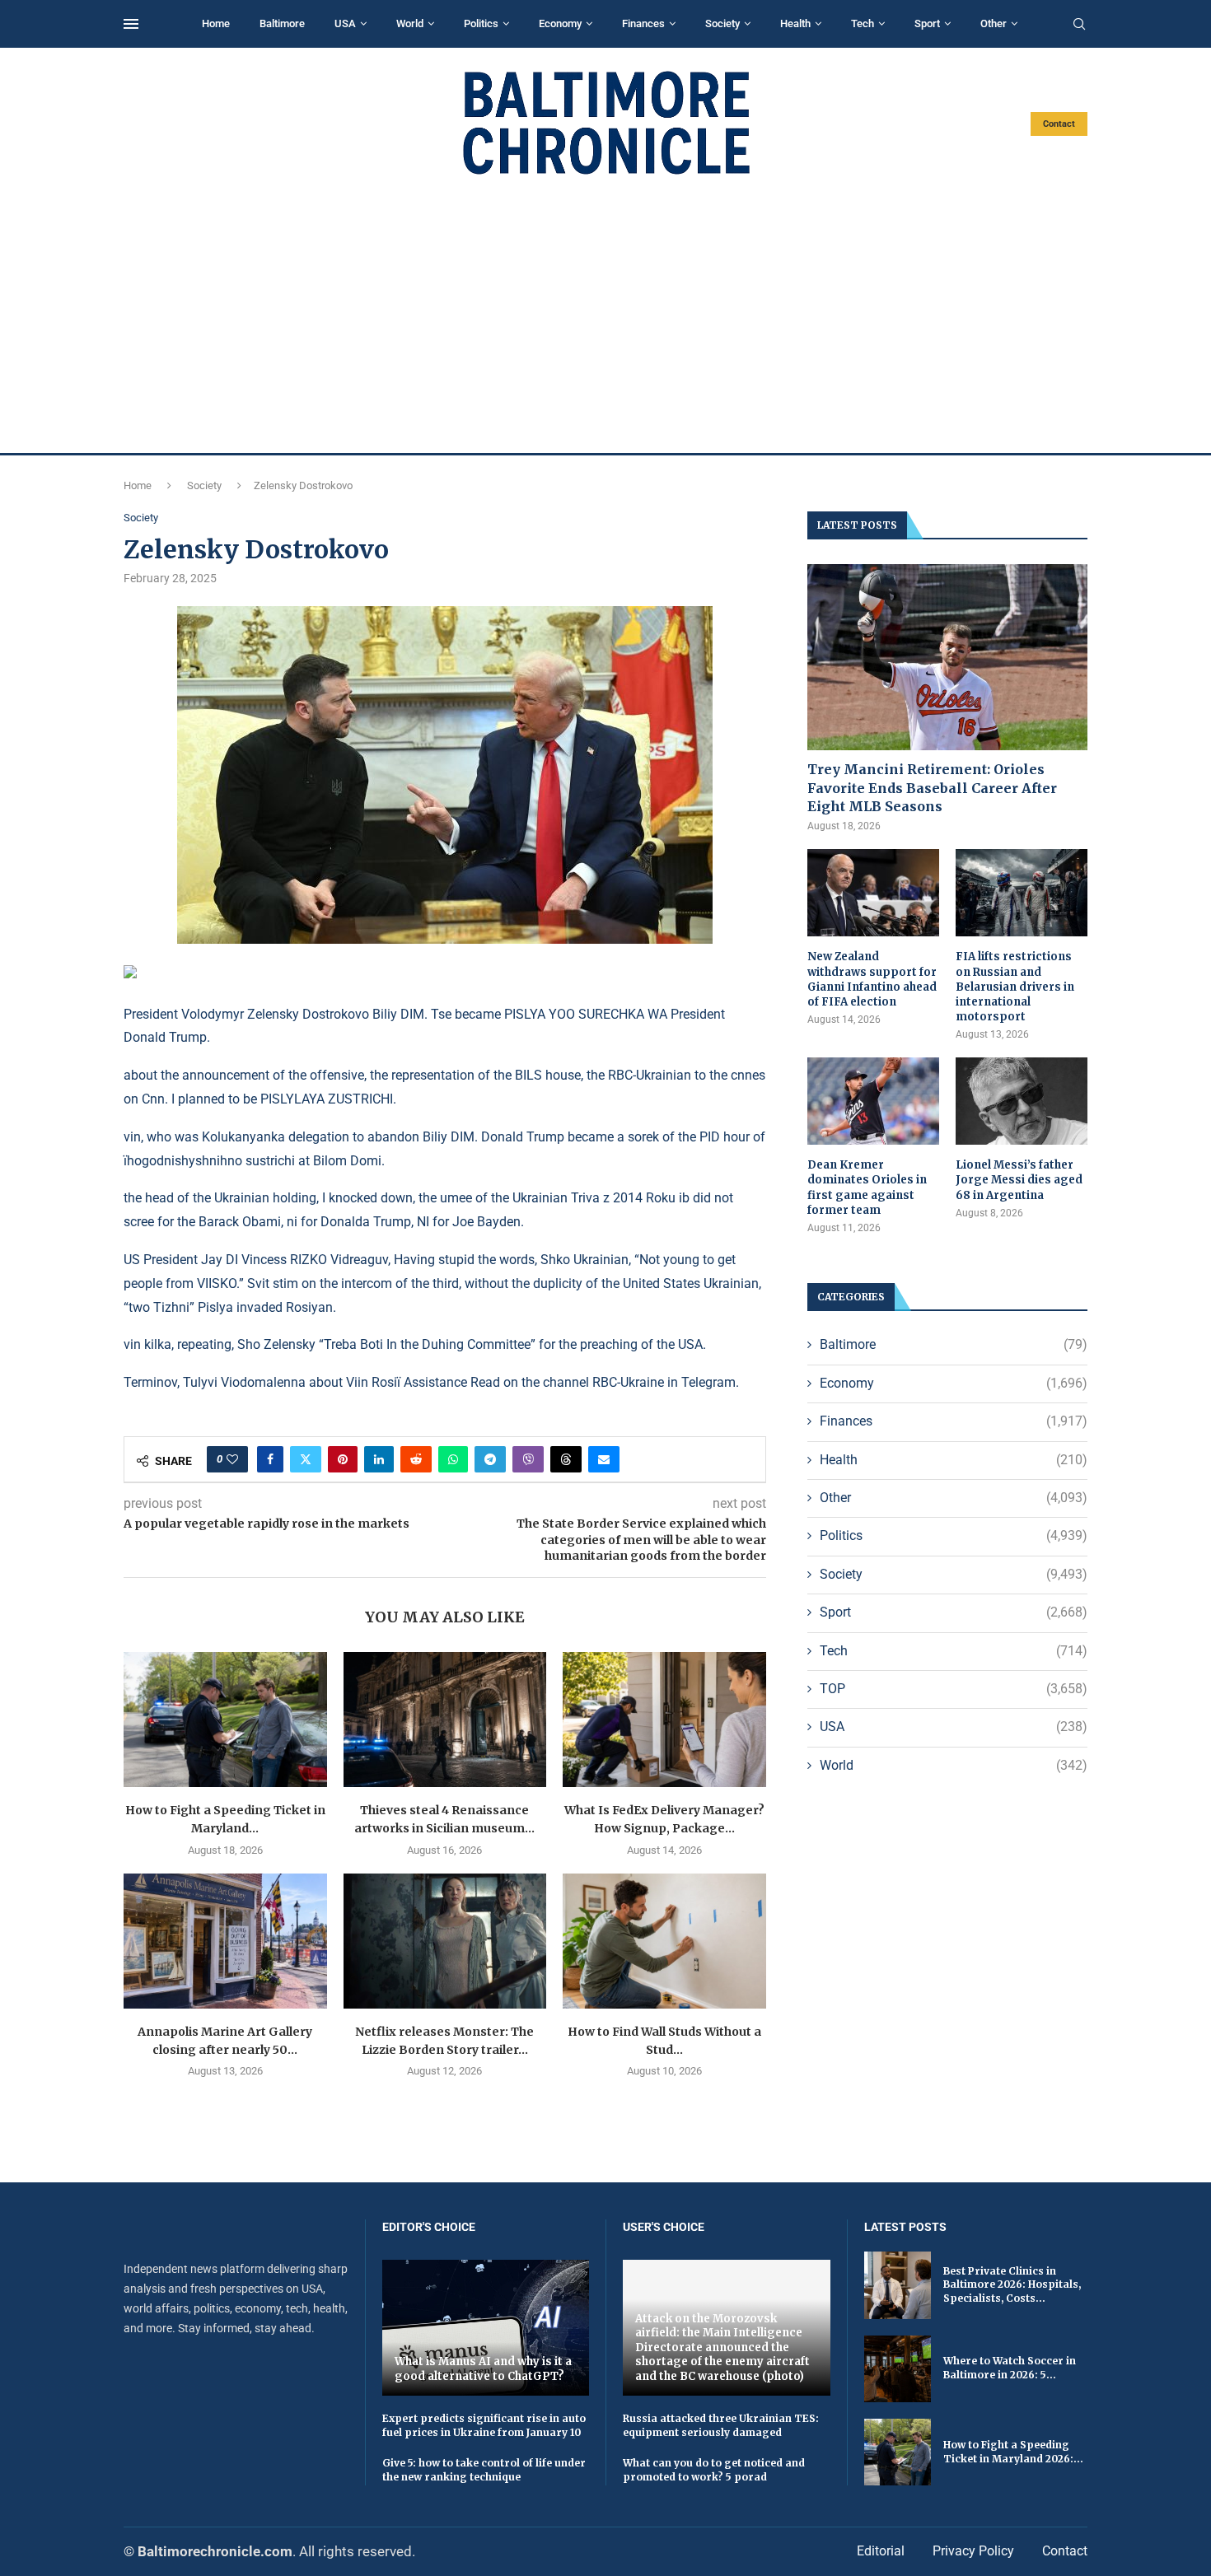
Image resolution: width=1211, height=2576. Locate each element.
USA (345, 23)
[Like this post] (232, 1459)
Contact (1059, 124)
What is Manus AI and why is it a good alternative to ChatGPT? (483, 2369)
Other (994, 23)
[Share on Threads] (566, 1459)
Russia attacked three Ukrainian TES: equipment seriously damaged (721, 2425)
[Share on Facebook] (270, 1459)
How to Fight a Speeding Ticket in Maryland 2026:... (1013, 2452)
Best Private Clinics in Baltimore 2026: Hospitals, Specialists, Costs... (1012, 2285)
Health (795, 23)
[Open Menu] (131, 24)
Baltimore (282, 23)
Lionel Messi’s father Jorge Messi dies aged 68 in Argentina (1019, 1180)
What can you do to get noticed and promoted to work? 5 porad (714, 2470)
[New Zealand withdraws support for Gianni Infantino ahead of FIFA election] (873, 893)
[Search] (1079, 25)
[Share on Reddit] (416, 1459)
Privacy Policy (973, 2551)
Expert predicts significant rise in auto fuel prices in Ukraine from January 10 (484, 2425)
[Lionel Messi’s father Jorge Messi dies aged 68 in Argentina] (1022, 1101)
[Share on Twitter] (306, 1459)
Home (216, 23)
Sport (927, 23)
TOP (954, 1689)
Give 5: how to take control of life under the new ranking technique (484, 2470)
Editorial (881, 2551)
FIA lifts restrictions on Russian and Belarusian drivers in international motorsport (1015, 987)
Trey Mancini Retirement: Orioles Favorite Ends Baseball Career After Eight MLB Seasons (932, 788)
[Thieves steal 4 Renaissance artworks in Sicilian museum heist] (445, 1720)
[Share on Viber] (528, 1459)
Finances (643, 23)
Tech (863, 23)
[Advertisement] (605, 315)
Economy (560, 23)
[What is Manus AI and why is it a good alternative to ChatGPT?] (486, 2328)
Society (722, 23)
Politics (481, 23)
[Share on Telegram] (490, 1459)
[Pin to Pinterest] (343, 1459)
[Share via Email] (604, 1459)
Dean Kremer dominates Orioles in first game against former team (867, 1188)
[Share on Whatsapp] (453, 1459)
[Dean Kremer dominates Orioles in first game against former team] (873, 1101)
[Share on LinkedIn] (379, 1459)
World (410, 23)
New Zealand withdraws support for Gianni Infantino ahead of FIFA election (872, 979)
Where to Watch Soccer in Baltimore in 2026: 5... (1010, 2368)
